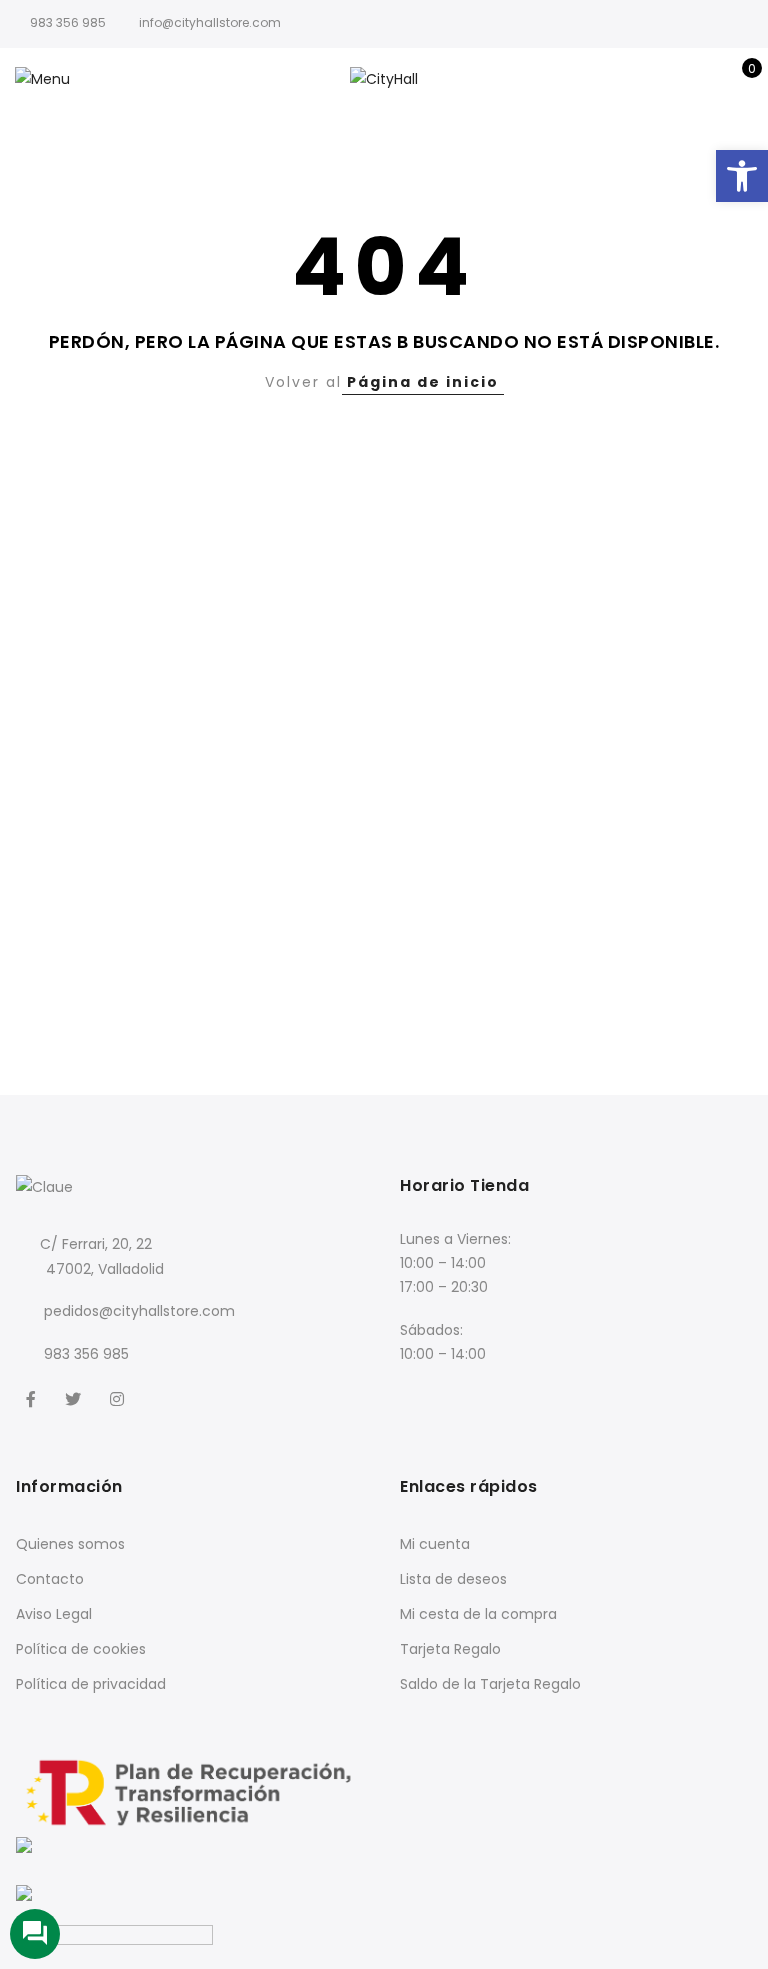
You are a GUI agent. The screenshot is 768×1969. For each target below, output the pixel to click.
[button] (742, 176)
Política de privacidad (91, 1684)
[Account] (706, 79)
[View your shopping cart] (737, 79)
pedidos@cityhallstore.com (139, 1311)
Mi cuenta (435, 1544)
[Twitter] (75, 1398)
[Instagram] (119, 1398)
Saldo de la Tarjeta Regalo (490, 1684)
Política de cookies (81, 1649)
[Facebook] (33, 1398)
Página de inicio (423, 382)
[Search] (675, 79)
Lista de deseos (453, 1579)
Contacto (50, 1579)
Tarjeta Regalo (450, 1649)
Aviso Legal (54, 1614)
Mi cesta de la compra (478, 1614)
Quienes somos (70, 1544)
